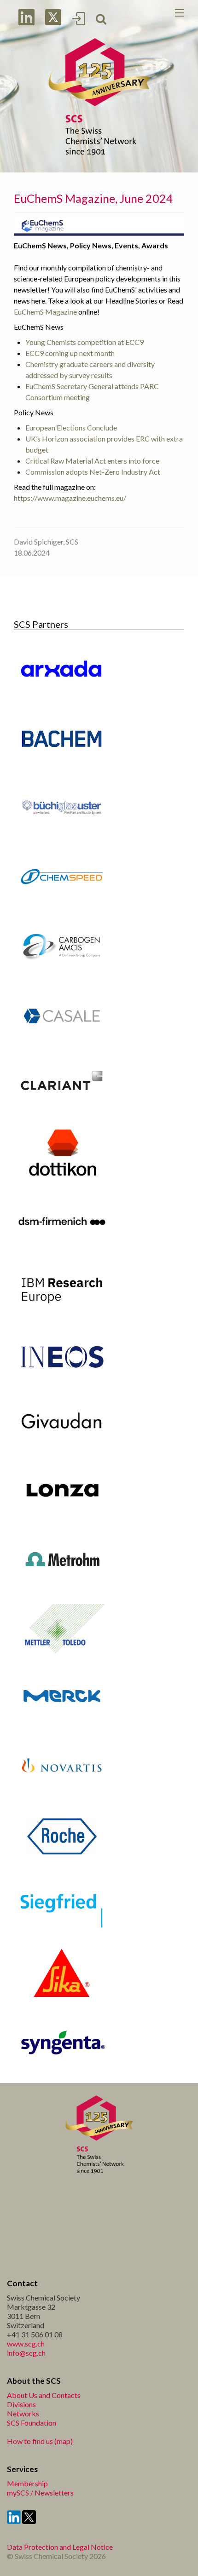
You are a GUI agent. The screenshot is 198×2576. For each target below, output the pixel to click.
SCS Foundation (32, 2423)
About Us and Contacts (44, 2395)
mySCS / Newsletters (40, 2493)
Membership (27, 2483)
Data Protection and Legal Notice (60, 2547)
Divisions (21, 2404)
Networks (23, 2413)
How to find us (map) (40, 2441)
